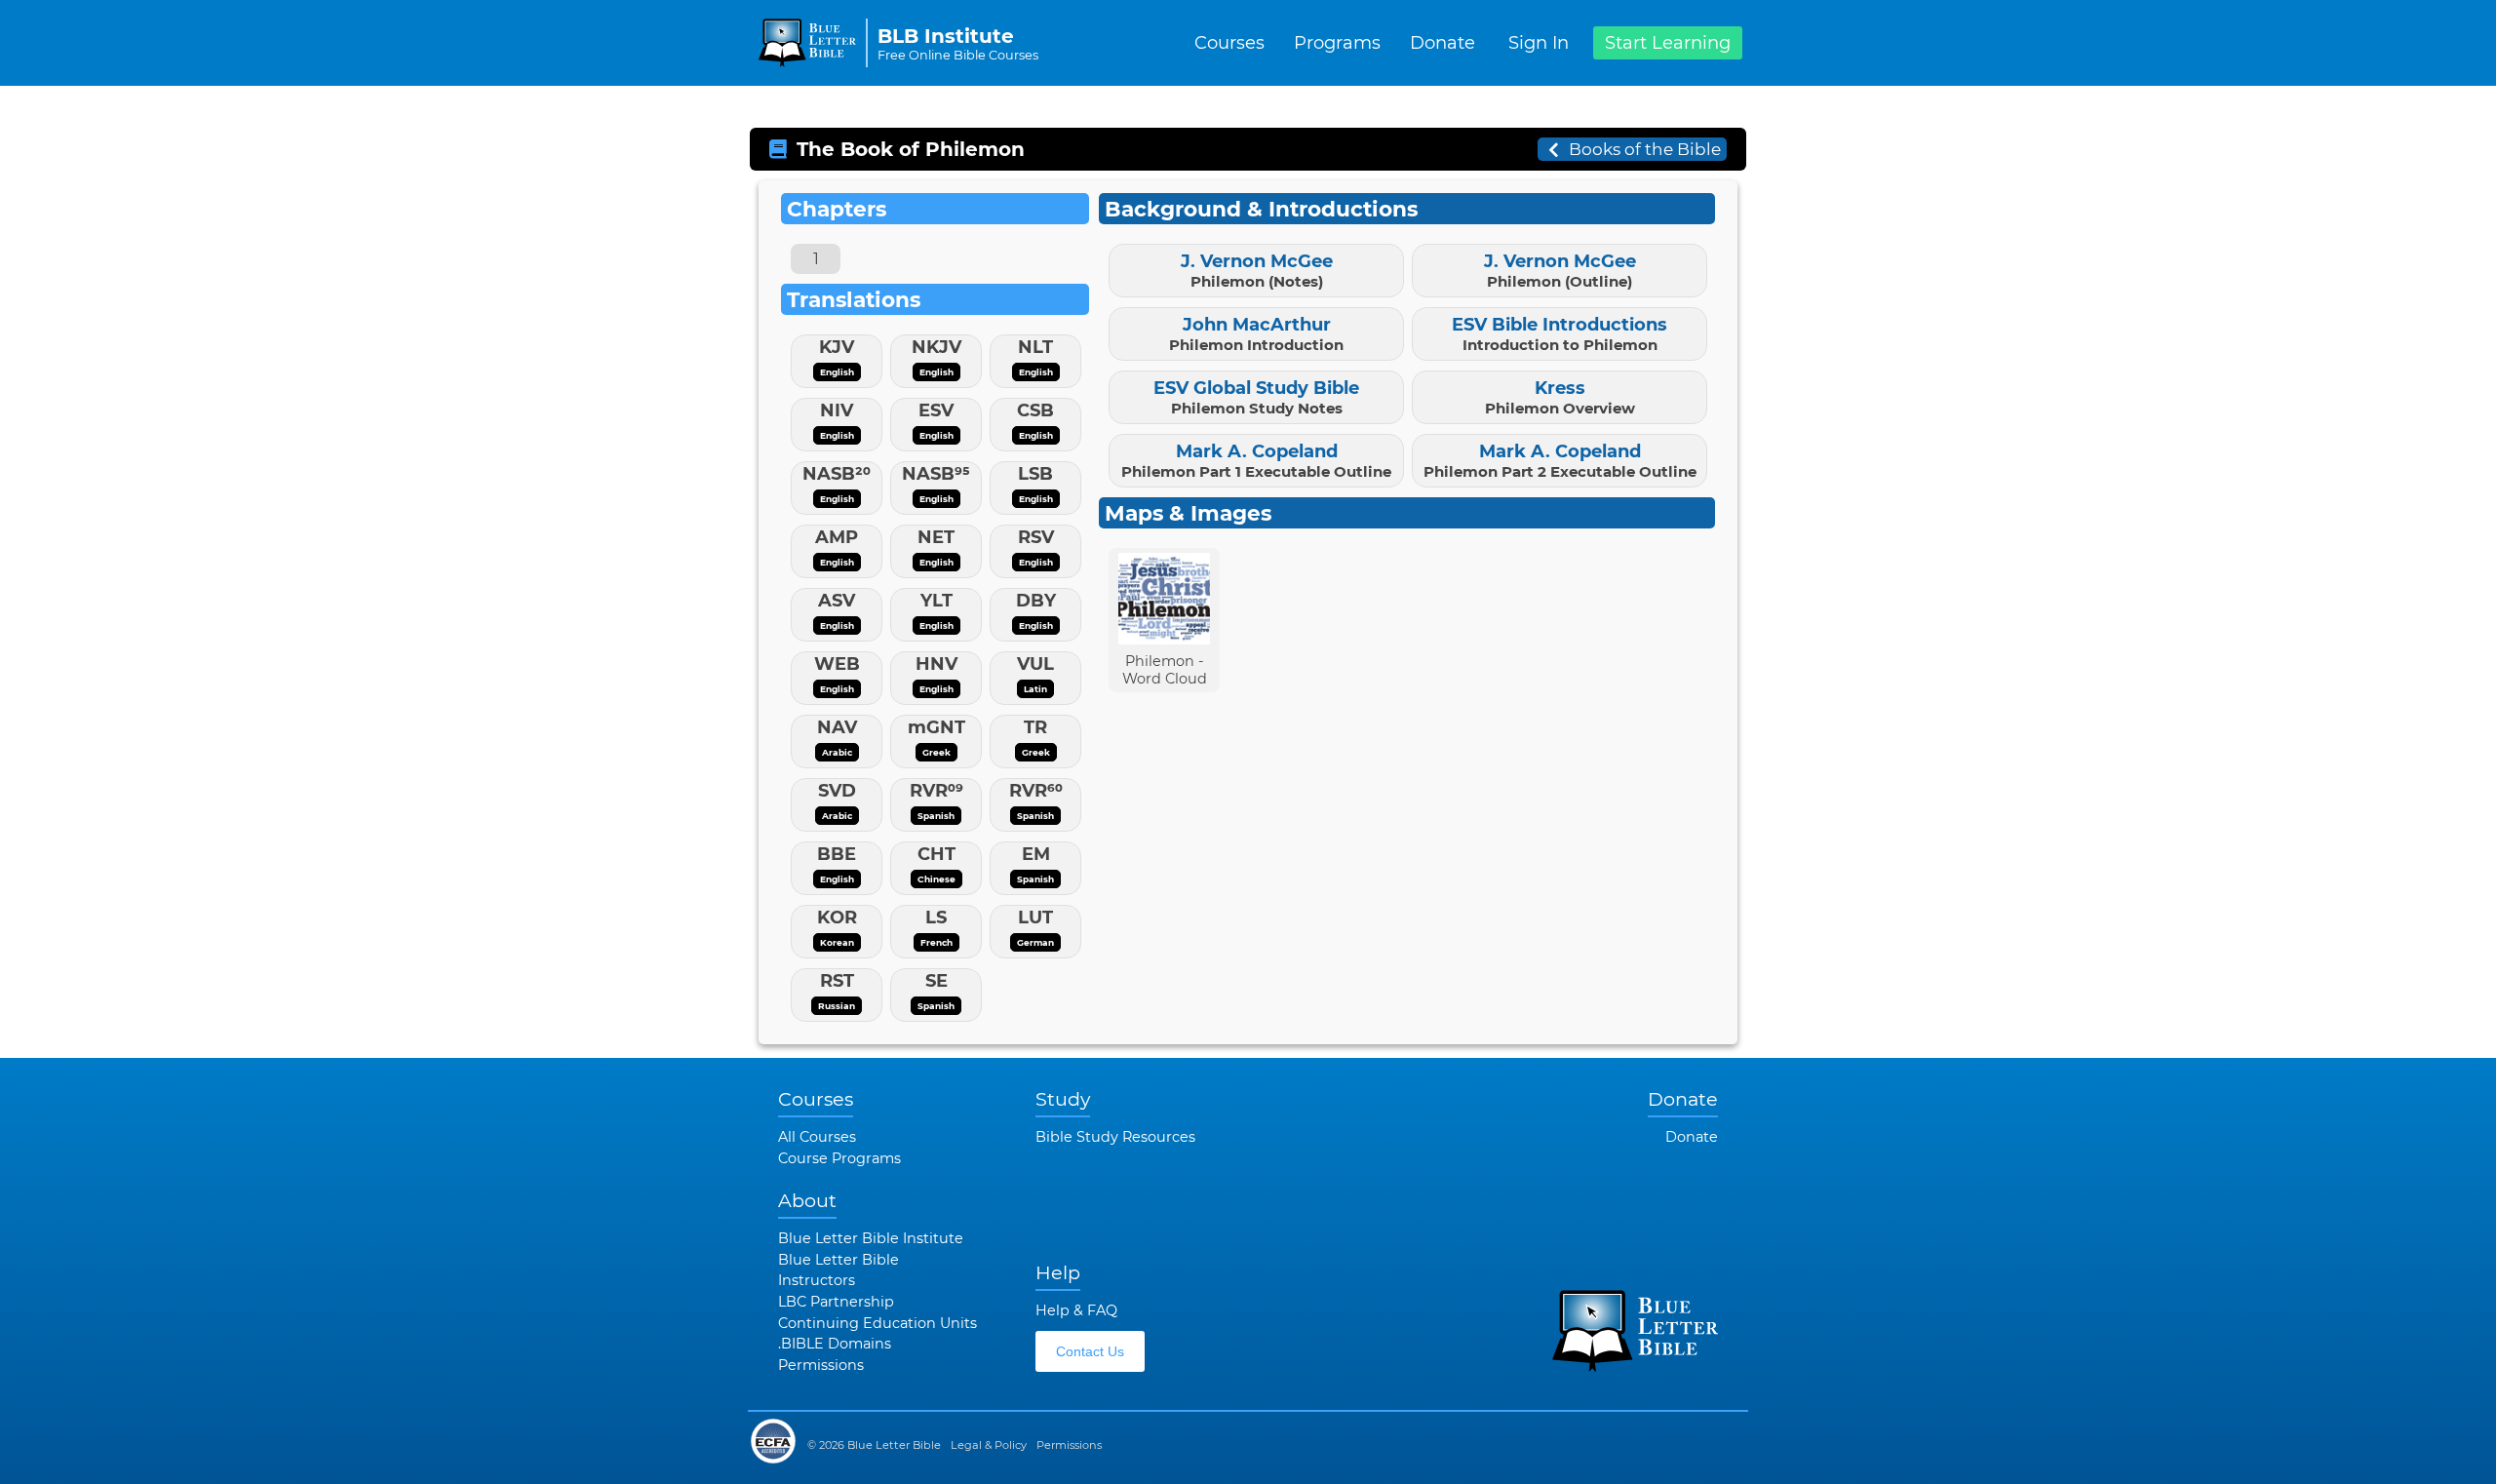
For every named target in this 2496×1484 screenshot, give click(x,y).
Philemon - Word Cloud (1165, 670)
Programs (1337, 43)
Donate (1443, 43)
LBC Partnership (836, 1302)
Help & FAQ (1076, 1310)
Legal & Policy (989, 1445)
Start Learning (1668, 43)
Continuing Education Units (877, 1323)
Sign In (1539, 43)
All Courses (817, 1137)
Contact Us (1090, 1351)
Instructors (817, 1280)
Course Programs (839, 1158)
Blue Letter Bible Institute (871, 1238)
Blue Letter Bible (838, 1260)
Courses (1229, 43)
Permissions (821, 1365)
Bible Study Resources (1115, 1137)
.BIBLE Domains (835, 1344)
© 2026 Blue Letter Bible (874, 1445)
